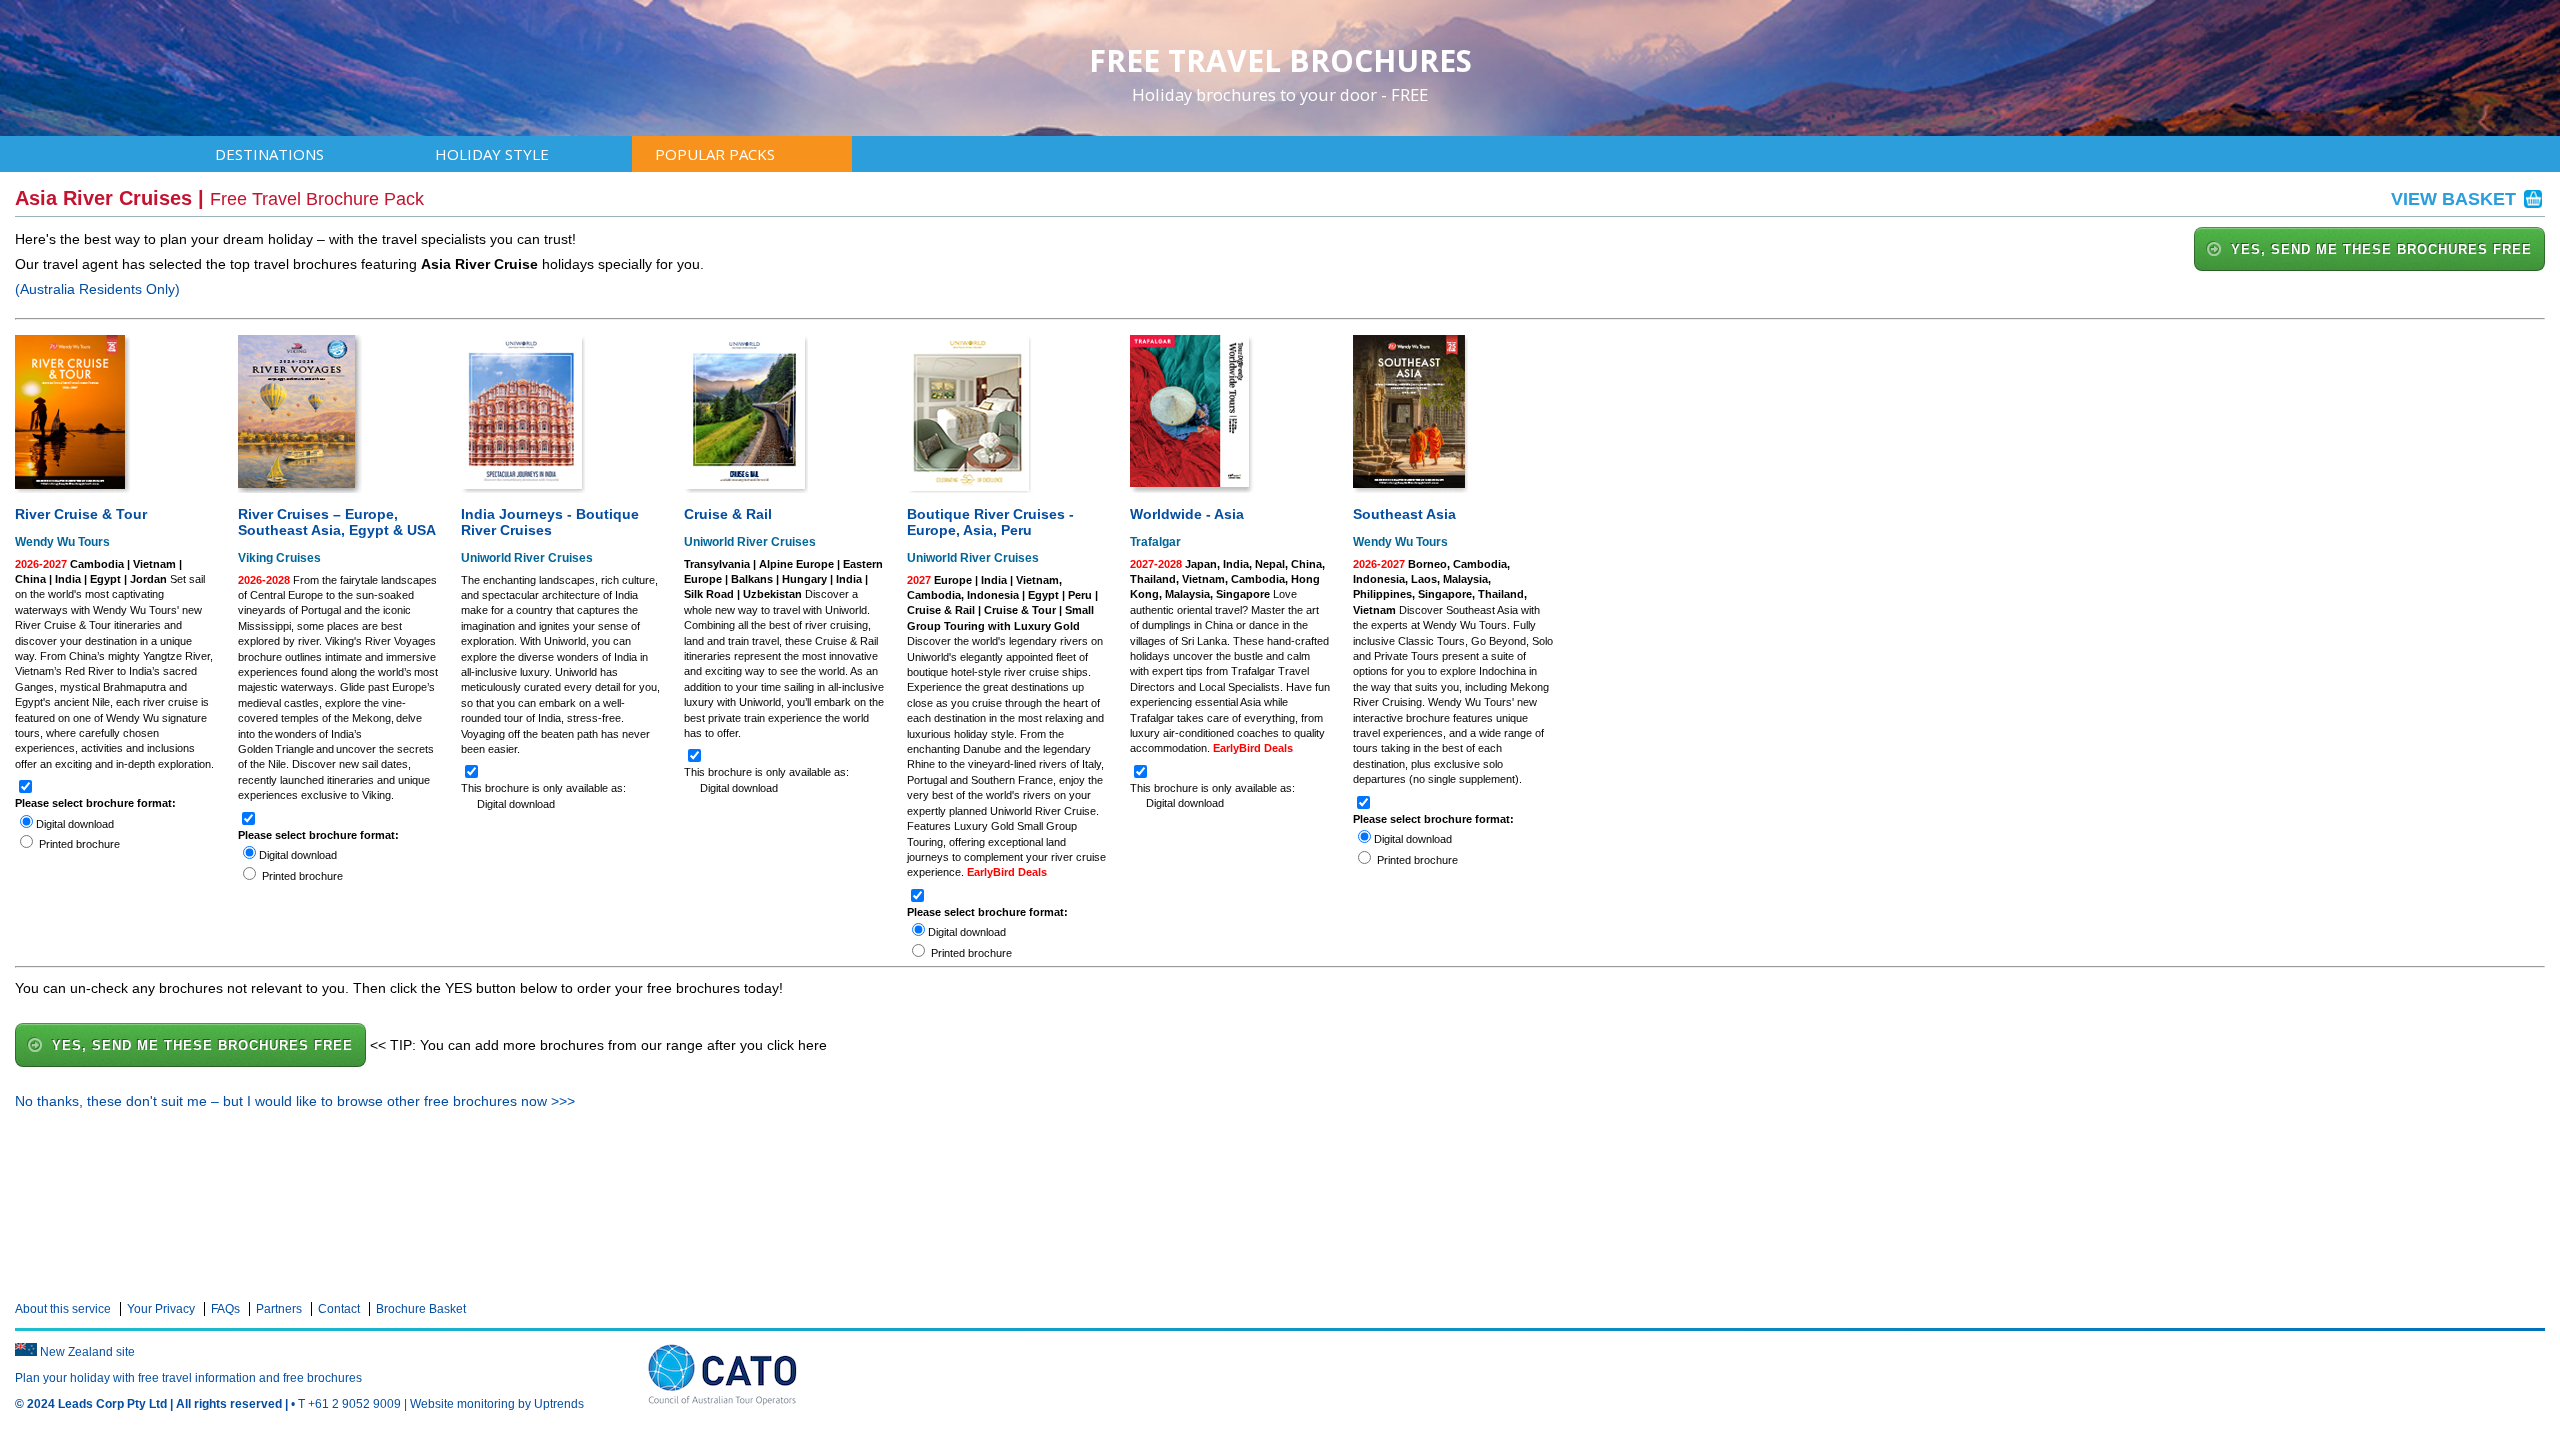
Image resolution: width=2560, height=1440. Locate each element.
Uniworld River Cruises (527, 558)
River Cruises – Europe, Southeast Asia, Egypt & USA (337, 522)
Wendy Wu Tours (62, 542)
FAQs (225, 1309)
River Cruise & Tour (81, 514)
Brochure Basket (421, 1309)
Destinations (269, 154)
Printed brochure (79, 844)
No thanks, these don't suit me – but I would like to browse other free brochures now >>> (295, 1101)
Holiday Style (492, 154)
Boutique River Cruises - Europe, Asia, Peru (990, 522)
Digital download (75, 824)
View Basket (2456, 199)
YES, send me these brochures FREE (2381, 249)
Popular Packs (715, 154)
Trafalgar (1155, 542)
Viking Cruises (279, 558)
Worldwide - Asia (1187, 514)
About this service (63, 1309)
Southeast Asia (1404, 514)
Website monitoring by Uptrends (497, 1404)
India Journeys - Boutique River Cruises (550, 522)
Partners (279, 1309)
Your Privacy (161, 1309)
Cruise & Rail (728, 514)
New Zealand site (87, 1352)
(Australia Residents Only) (97, 289)
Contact (339, 1309)
